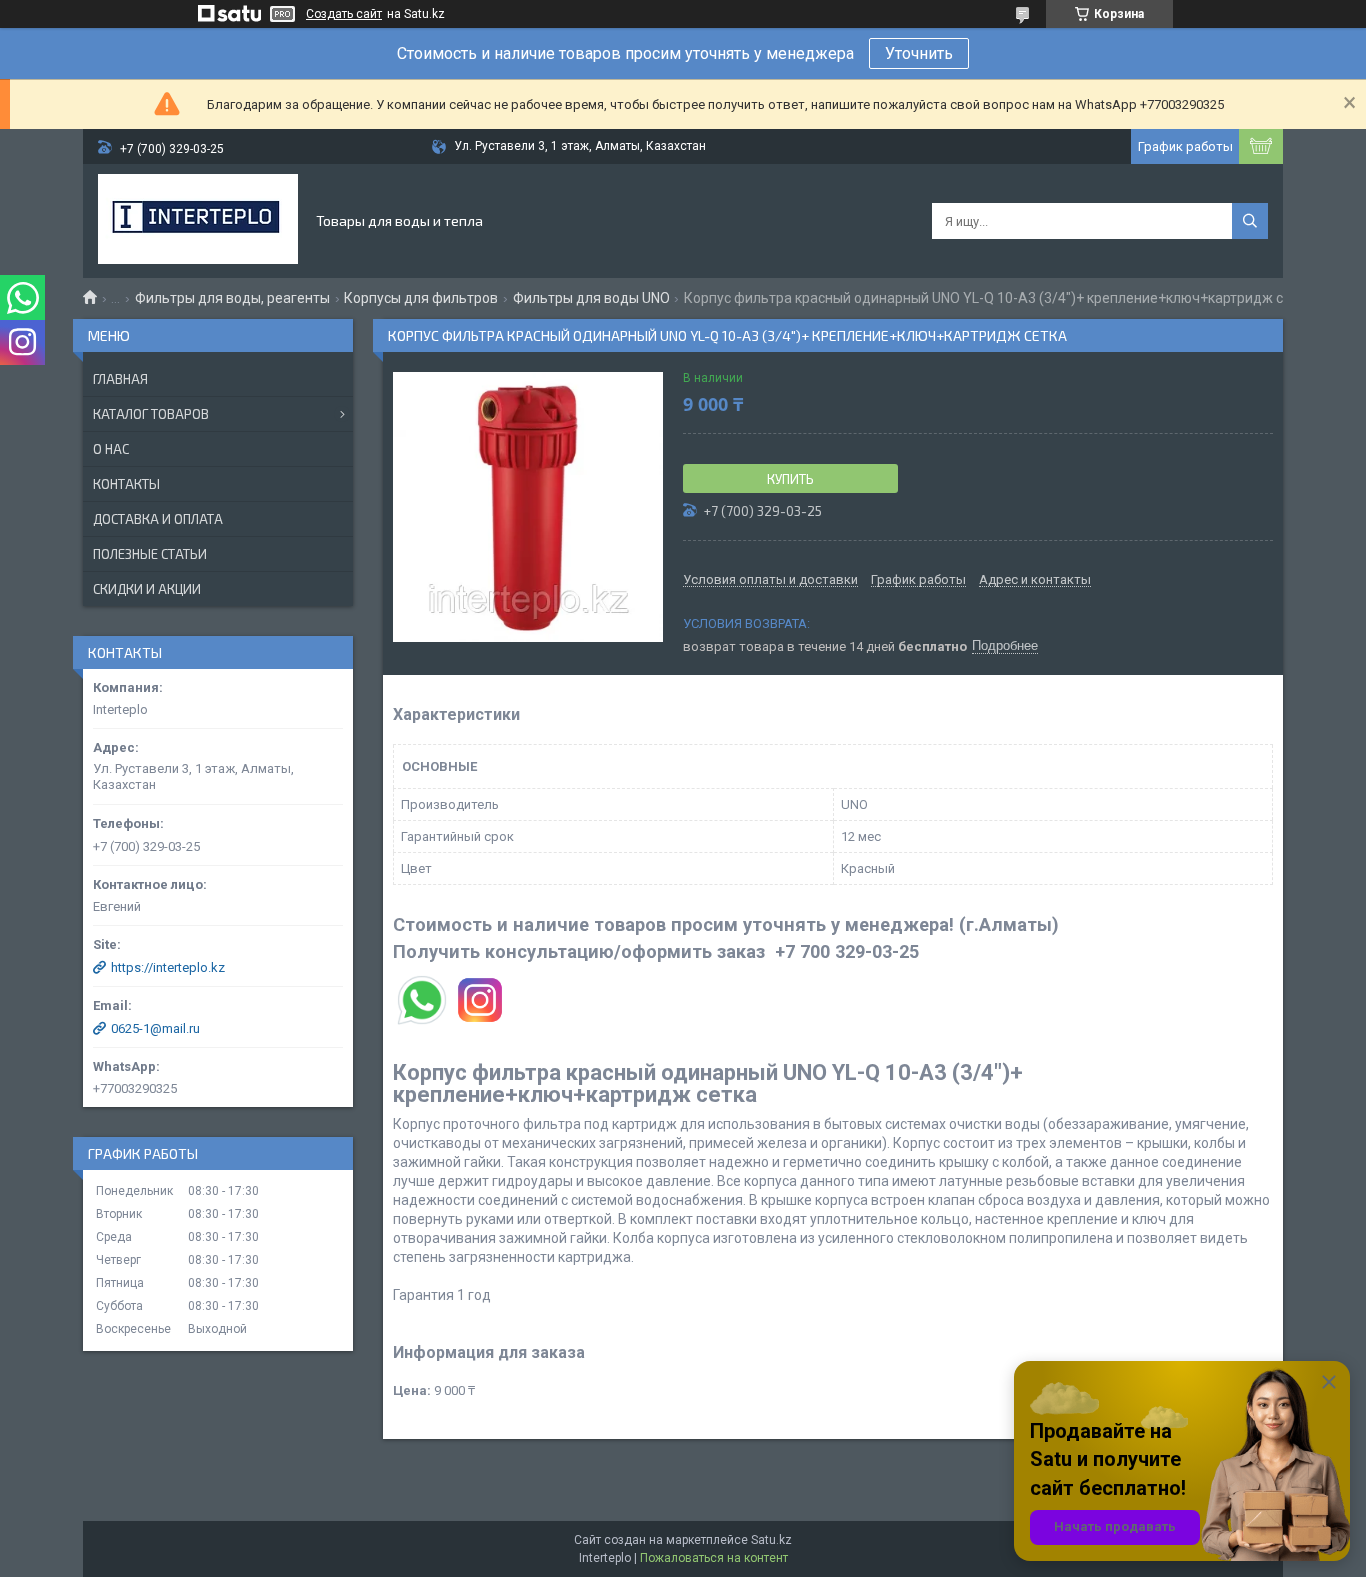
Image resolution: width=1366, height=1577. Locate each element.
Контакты (126, 484)
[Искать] (1250, 221)
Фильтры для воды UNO (591, 298)
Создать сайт (344, 14)
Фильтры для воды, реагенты (232, 298)
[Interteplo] (198, 221)
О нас (111, 449)
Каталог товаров (151, 414)
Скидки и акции (147, 589)
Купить (790, 479)
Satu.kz (771, 1540)
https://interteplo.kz (168, 967)
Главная (120, 379)
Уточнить (919, 53)
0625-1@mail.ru (155, 1028)
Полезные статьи (150, 554)
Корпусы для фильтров (421, 298)
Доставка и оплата (158, 519)
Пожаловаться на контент (714, 1558)
